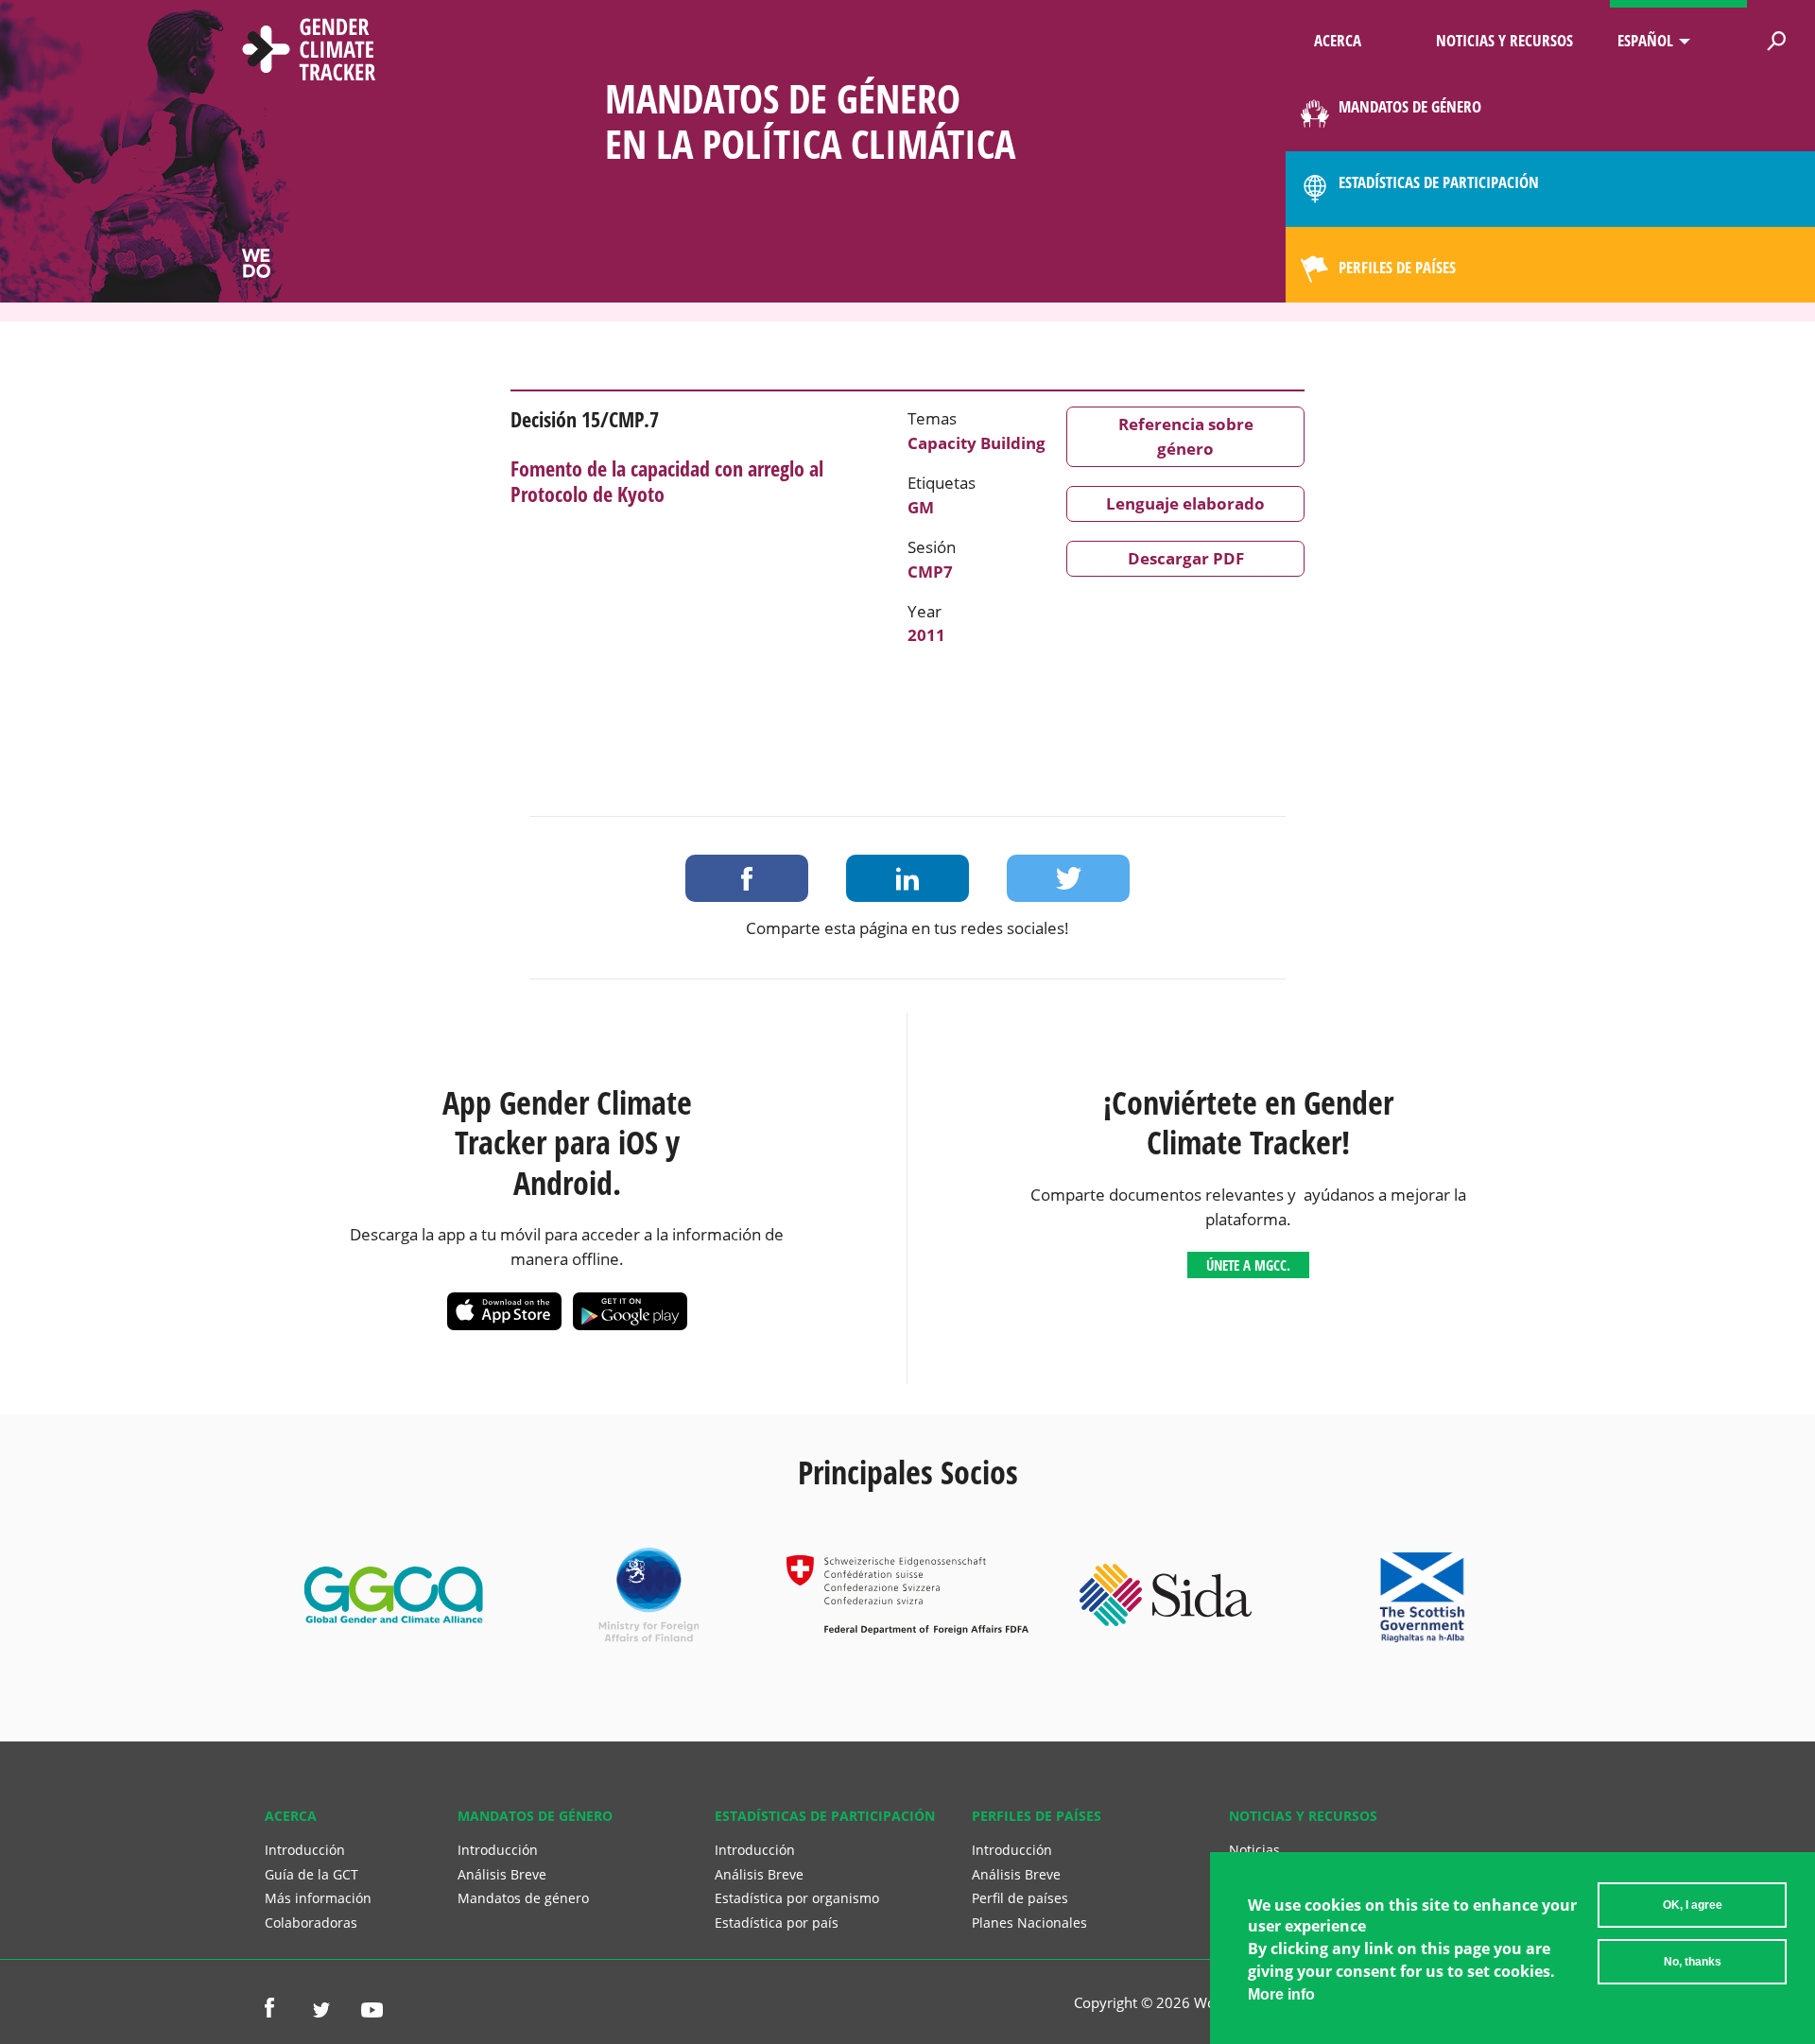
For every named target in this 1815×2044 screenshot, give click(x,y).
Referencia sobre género (1186, 436)
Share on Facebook (747, 878)
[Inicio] (309, 52)
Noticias (1254, 1850)
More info (1281, 1994)
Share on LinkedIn (907, 878)
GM (921, 507)
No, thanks (1693, 1962)
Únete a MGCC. (1248, 1265)
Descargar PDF (1186, 558)
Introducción (305, 1850)
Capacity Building (977, 443)
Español (1645, 40)
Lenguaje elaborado (1185, 503)
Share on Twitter (1068, 878)
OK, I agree (1693, 1905)
